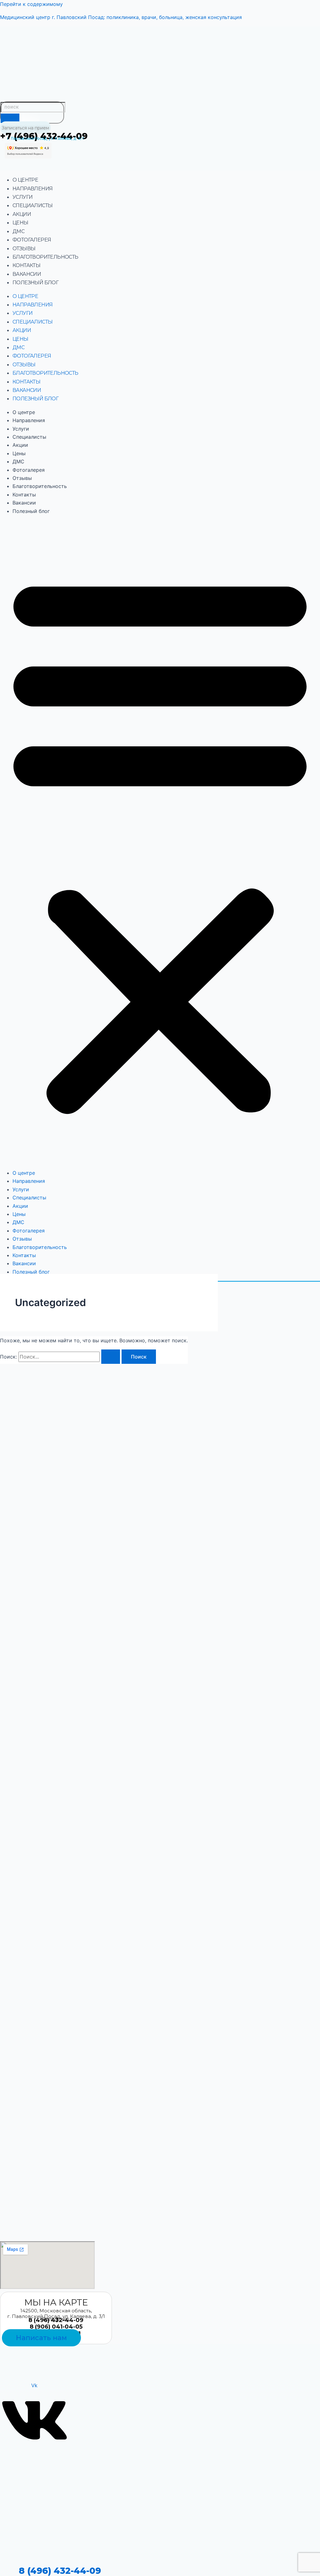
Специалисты (32, 205)
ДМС (18, 231)
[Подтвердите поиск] (111, 1357)
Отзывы (24, 249)
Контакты (26, 265)
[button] (160, 842)
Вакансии (27, 274)
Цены (20, 223)
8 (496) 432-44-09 (60, 2571)
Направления (32, 189)
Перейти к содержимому (31, 4)
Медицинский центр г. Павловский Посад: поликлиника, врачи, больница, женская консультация (121, 17)
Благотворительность (45, 257)
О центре (25, 180)
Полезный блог (35, 283)
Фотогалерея (32, 240)
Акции (22, 214)
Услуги (22, 197)
